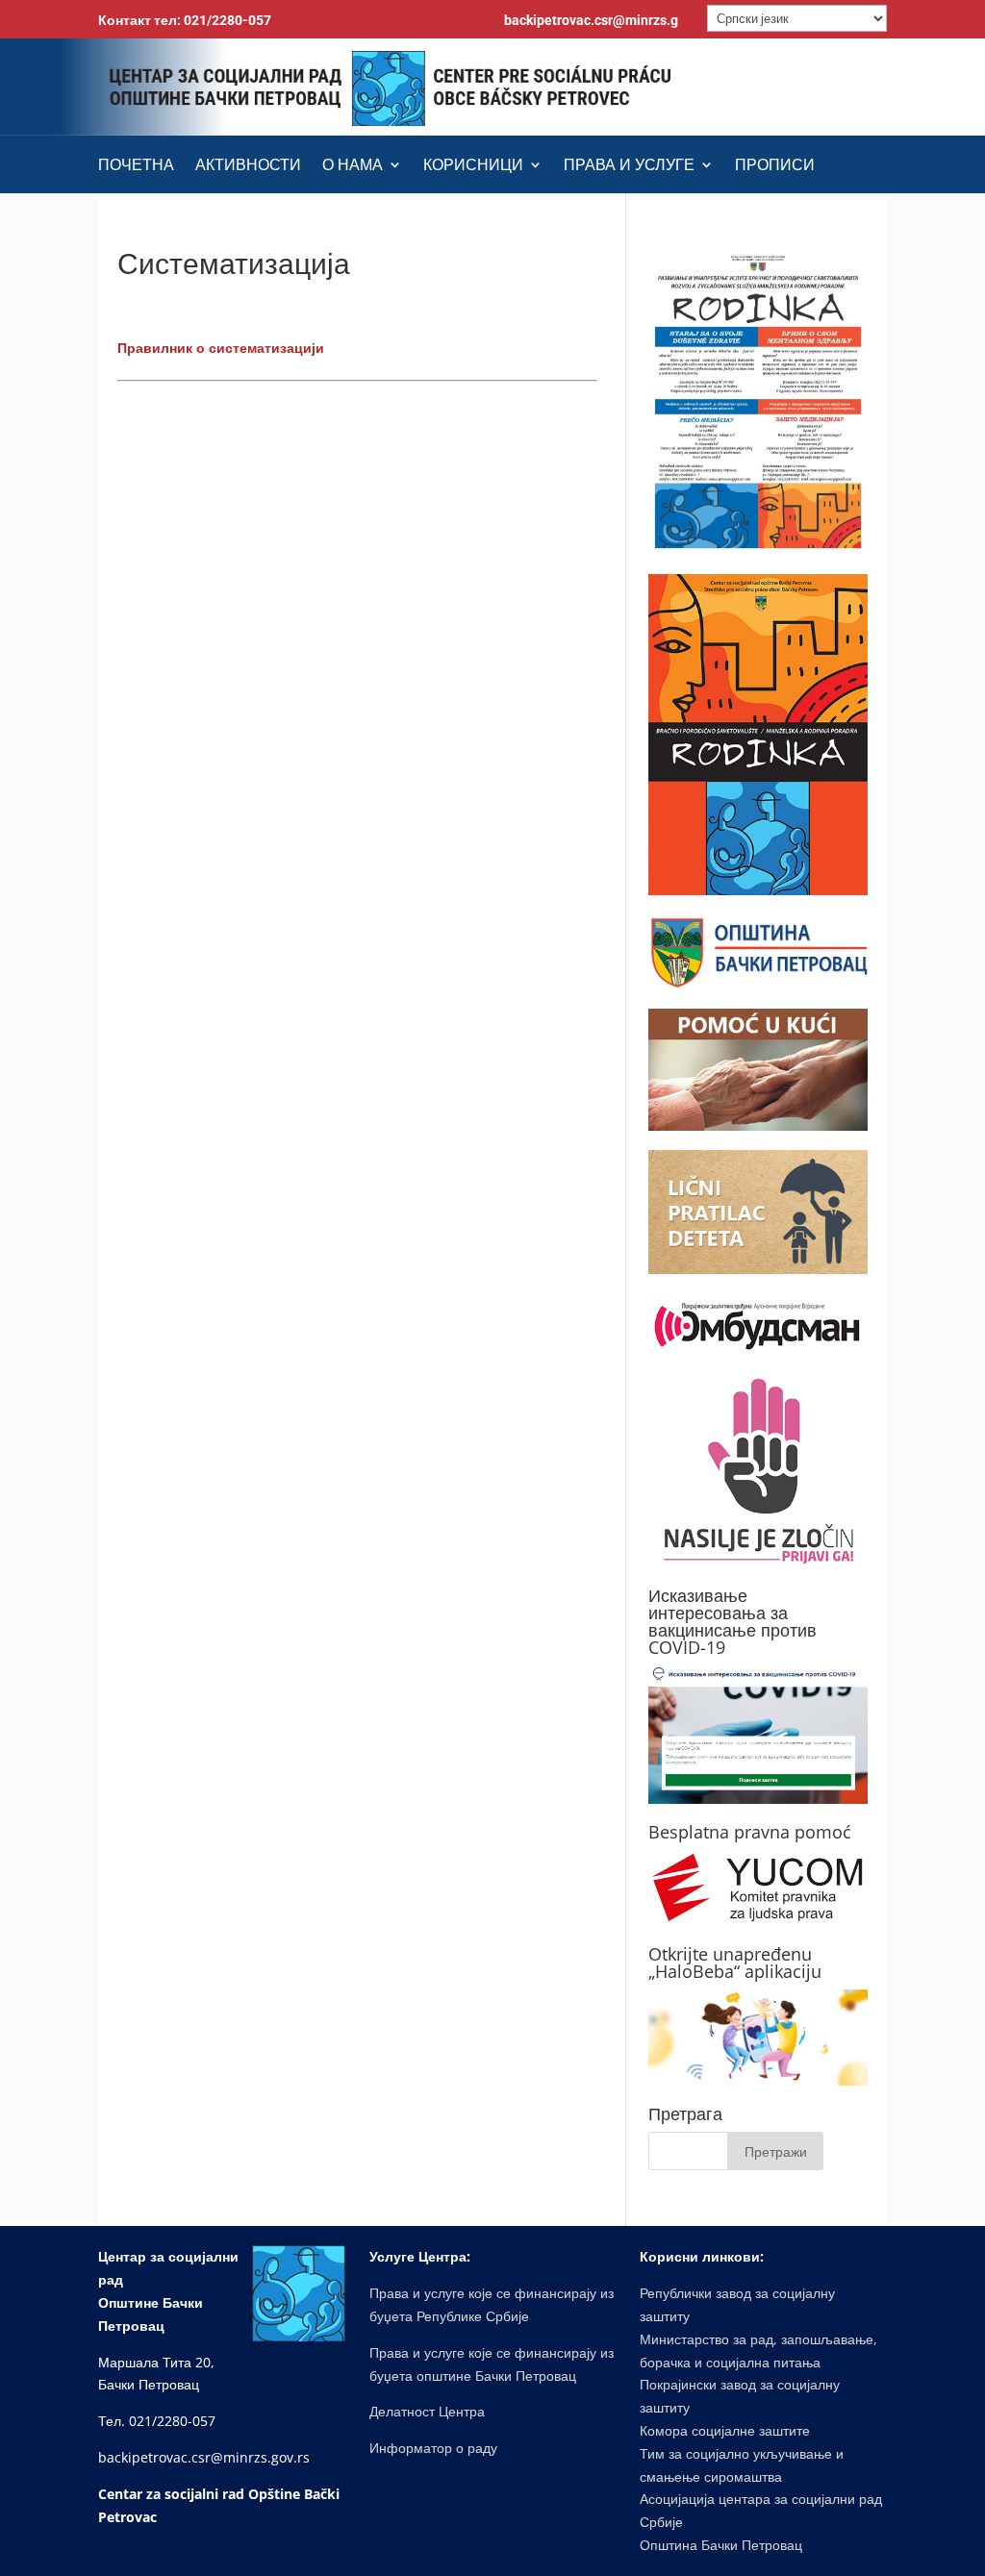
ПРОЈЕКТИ (139, 213)
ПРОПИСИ (775, 166)
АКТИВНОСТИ (248, 166)
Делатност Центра (427, 2411)
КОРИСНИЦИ (473, 166)
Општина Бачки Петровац (721, 2545)
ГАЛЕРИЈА (241, 213)
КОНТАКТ (356, 213)
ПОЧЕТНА (136, 166)
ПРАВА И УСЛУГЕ (629, 166)
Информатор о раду (433, 2448)
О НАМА (353, 166)
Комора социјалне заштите (725, 2430)
